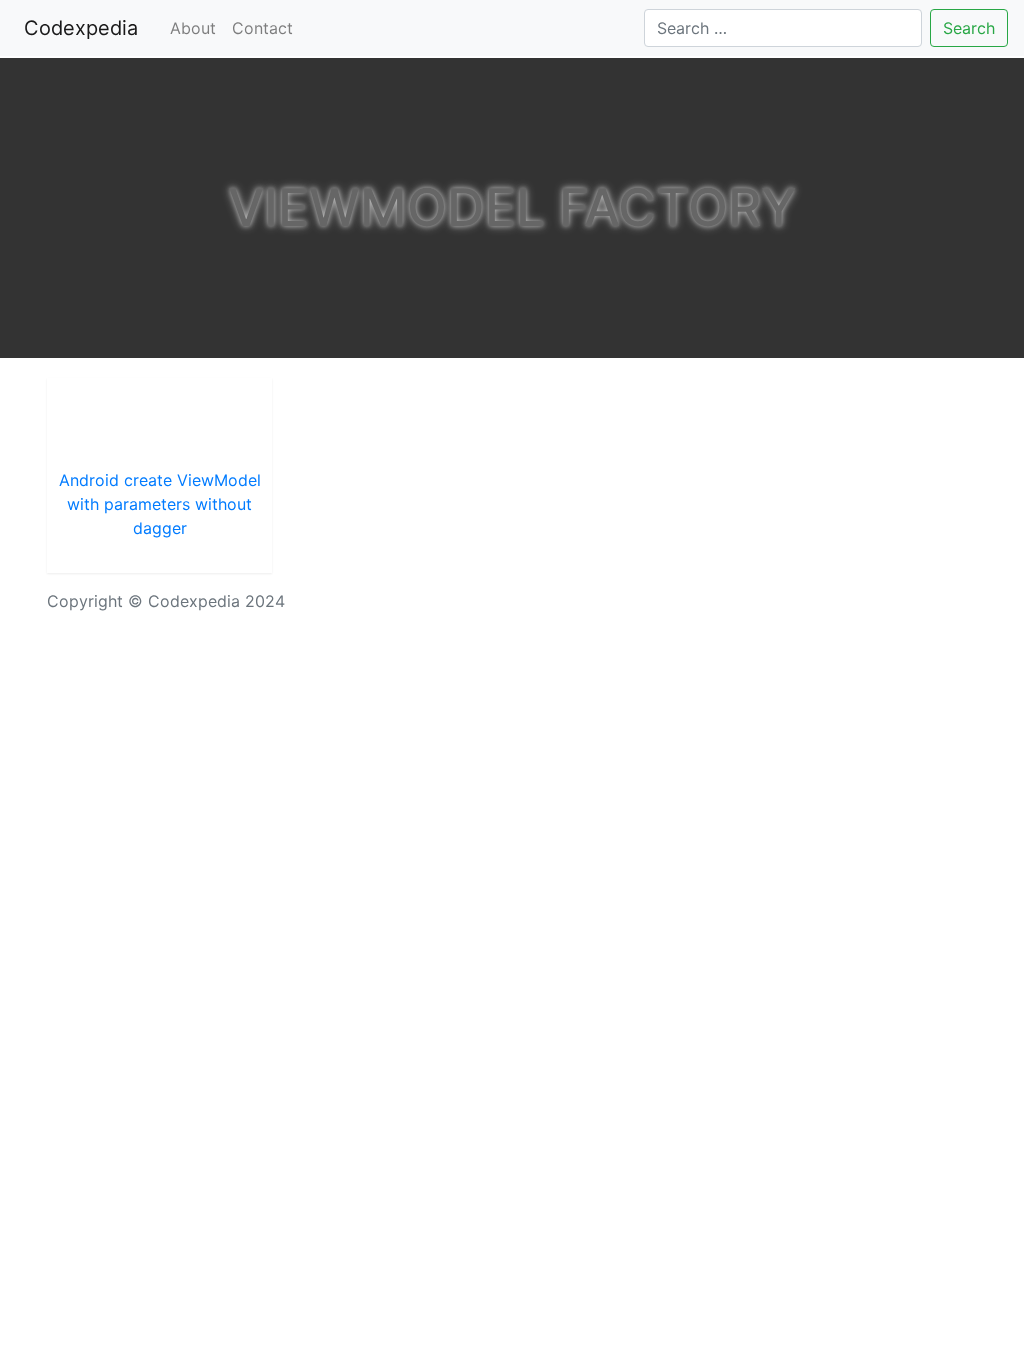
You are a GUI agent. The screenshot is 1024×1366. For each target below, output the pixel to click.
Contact (262, 28)
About (193, 28)
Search (969, 28)
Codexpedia (85, 28)
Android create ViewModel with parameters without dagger (160, 504)
